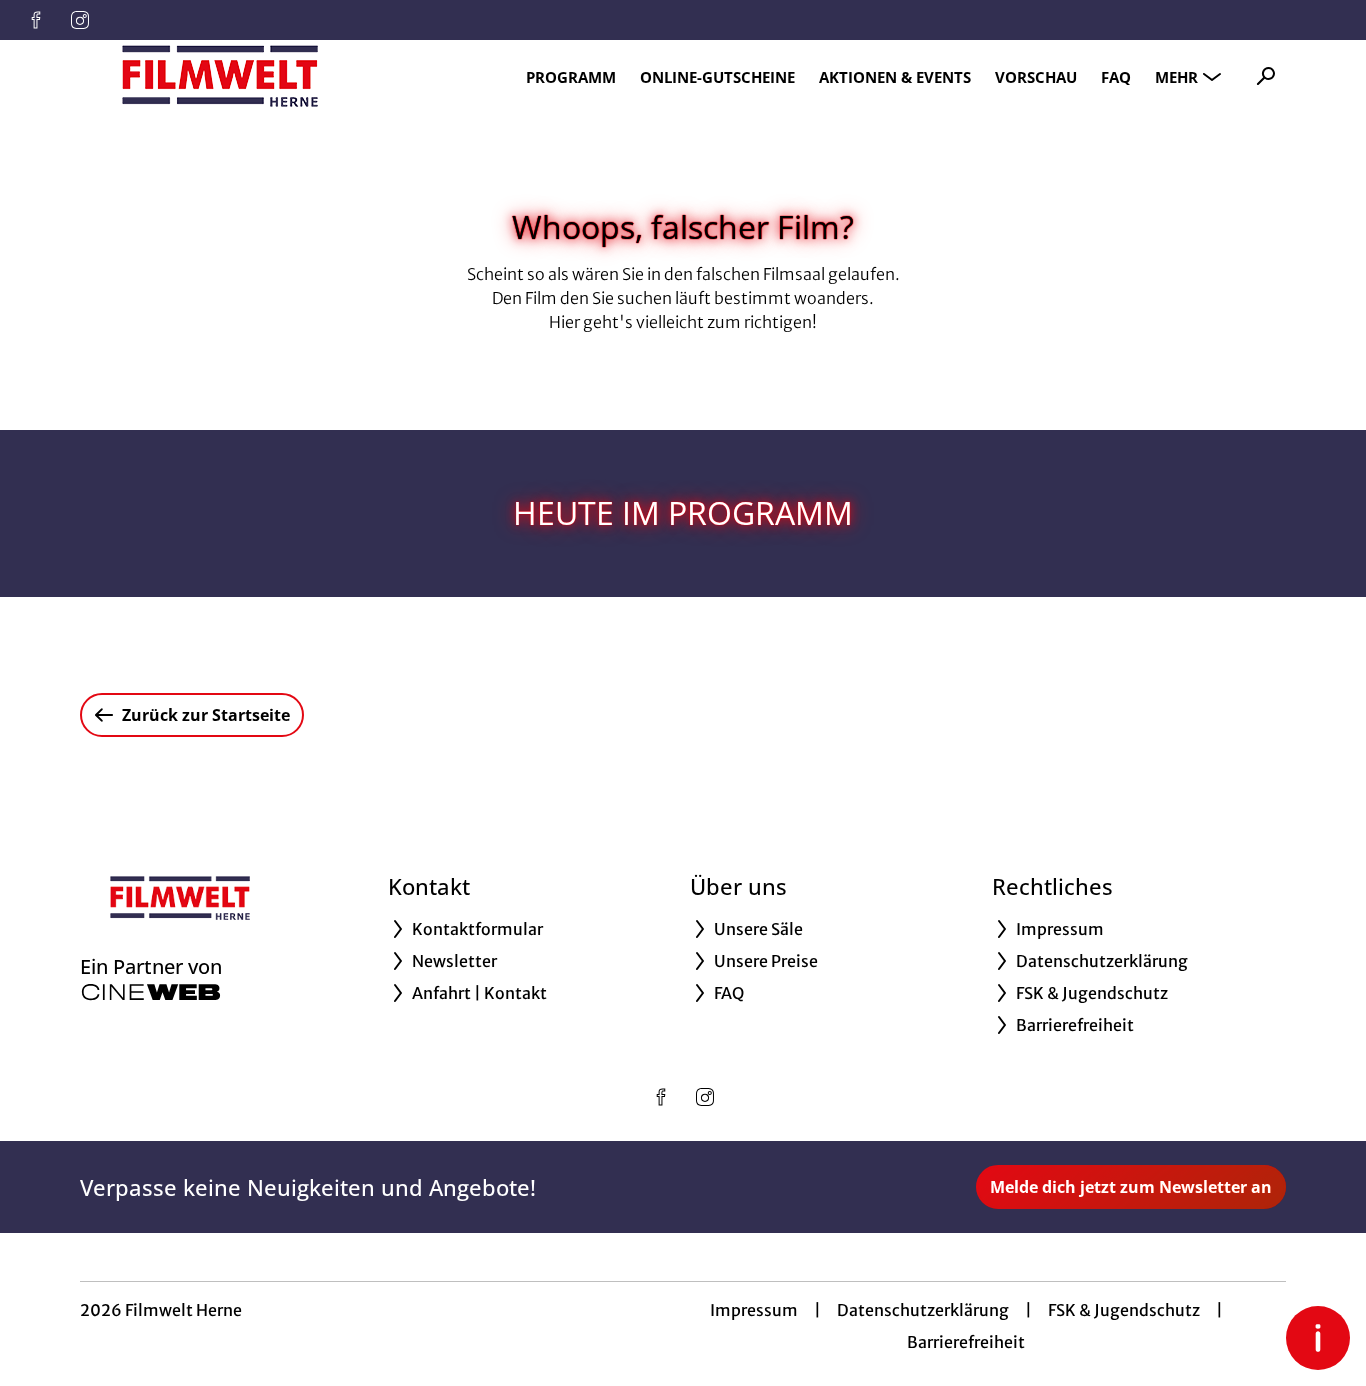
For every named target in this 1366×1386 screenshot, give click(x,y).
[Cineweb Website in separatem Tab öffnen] (151, 992)
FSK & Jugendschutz (1124, 1310)
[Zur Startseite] (220, 76)
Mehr (1176, 77)
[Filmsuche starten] (1266, 76)
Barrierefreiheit (966, 1342)
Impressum (754, 1310)
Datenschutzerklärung (923, 1310)
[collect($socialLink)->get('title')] (36, 20)
